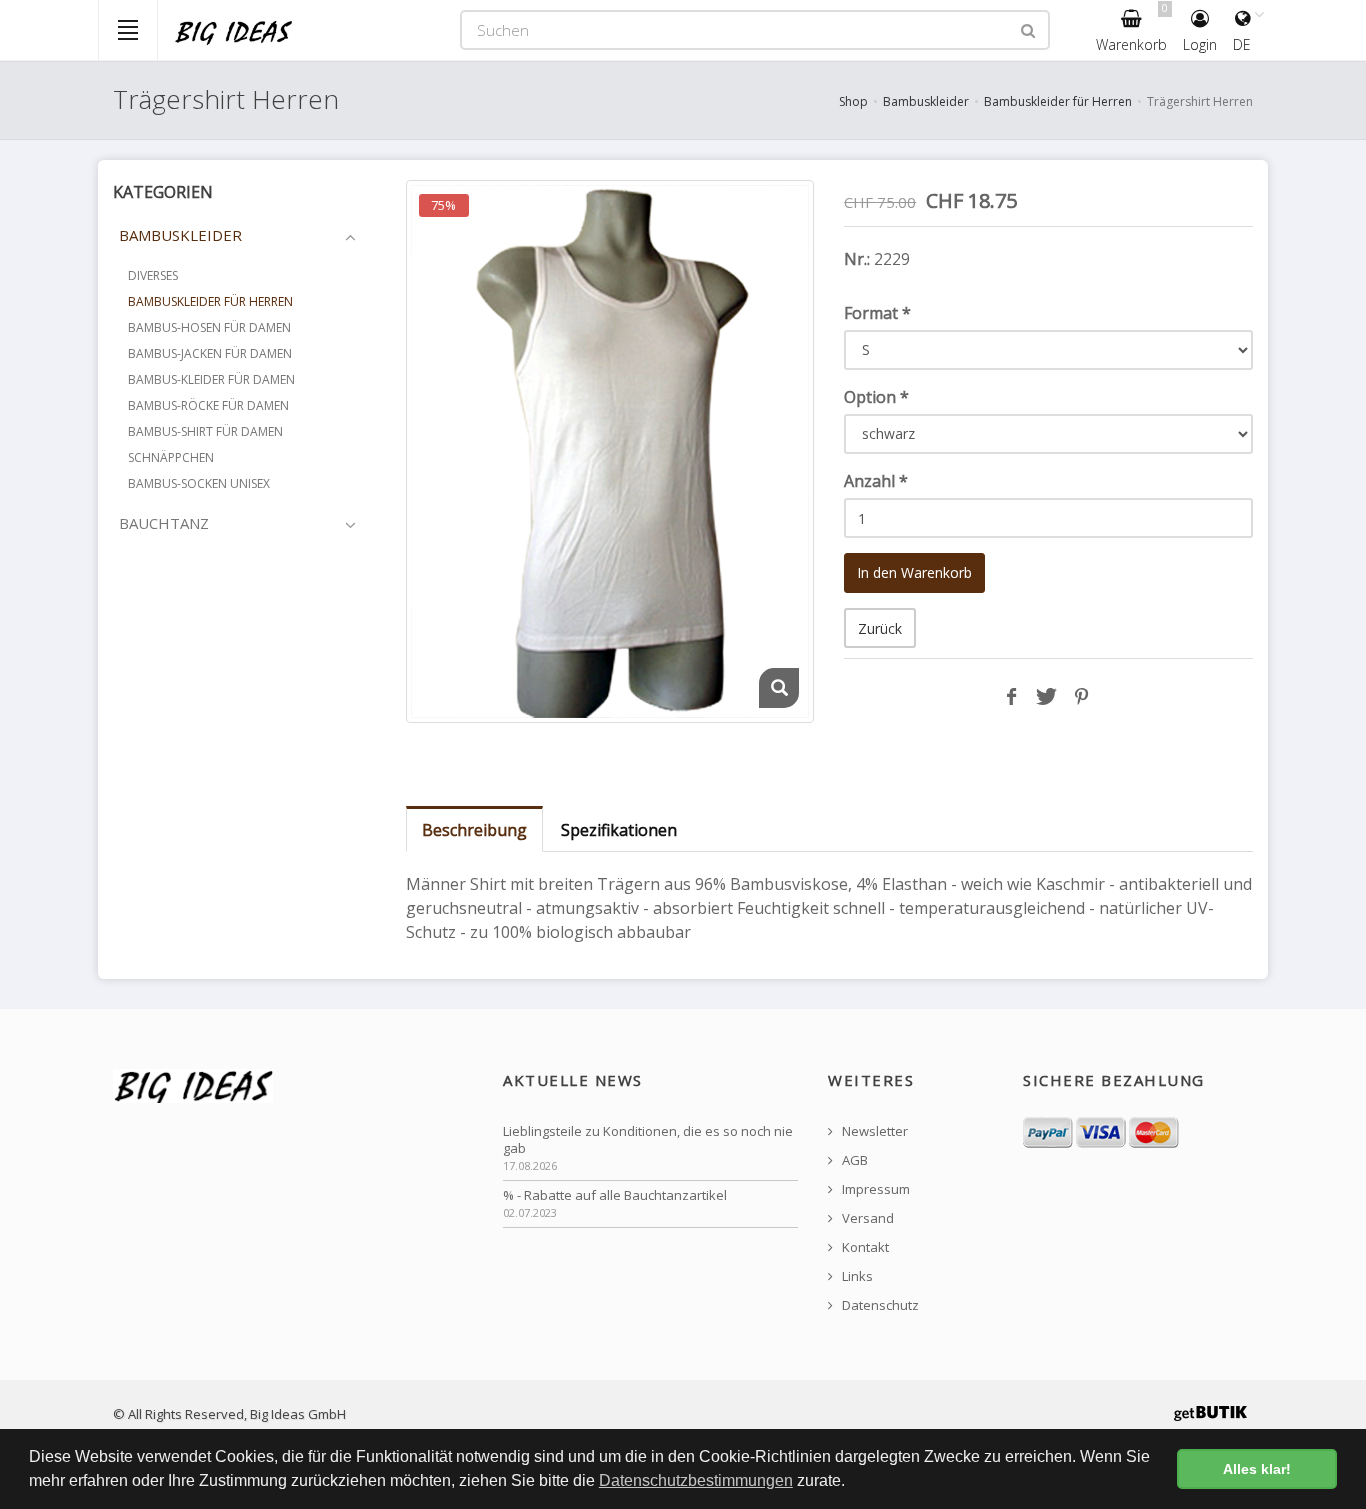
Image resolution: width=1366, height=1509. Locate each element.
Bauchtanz (164, 523)
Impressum (874, 1189)
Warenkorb (1132, 27)
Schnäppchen (171, 457)
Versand (866, 1218)
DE (1242, 44)
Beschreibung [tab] (474, 830)
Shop (853, 101)
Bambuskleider (926, 101)
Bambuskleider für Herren (1058, 101)
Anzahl (876, 481)
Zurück (880, 628)
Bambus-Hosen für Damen (209, 327)
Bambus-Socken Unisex (199, 483)
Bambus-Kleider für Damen (211, 379)
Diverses (153, 275)
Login (1200, 44)
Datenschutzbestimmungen (696, 1480)
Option (876, 397)
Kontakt (864, 1247)
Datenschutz (879, 1305)
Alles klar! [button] (1257, 1469)
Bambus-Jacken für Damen (210, 353)
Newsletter (873, 1131)
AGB (853, 1160)
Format (877, 313)
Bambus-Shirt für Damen (205, 431)
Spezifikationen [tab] (619, 830)
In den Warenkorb (914, 572)
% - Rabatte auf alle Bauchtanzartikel (615, 1195)
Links (856, 1276)
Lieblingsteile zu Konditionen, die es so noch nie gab (648, 1140)
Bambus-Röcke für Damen (208, 405)
